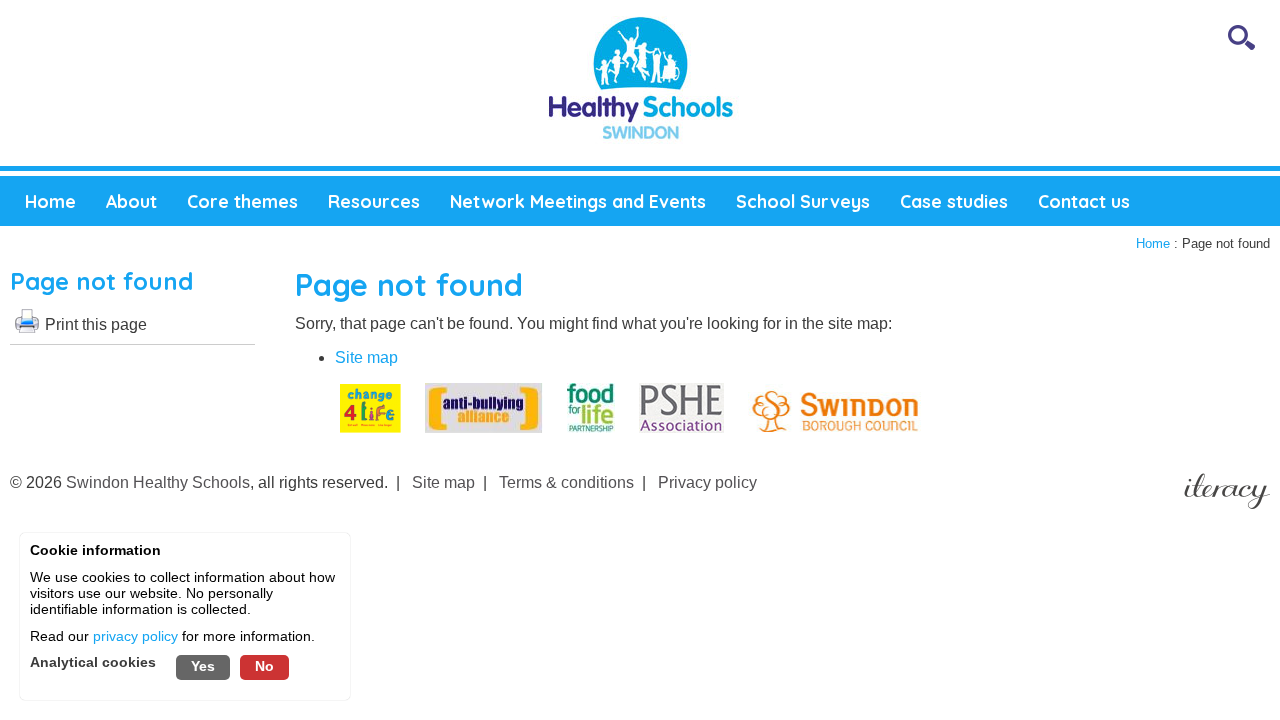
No (264, 666)
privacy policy (135, 636)
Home (1153, 243)
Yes (203, 666)
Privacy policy (707, 482)
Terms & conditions (566, 482)
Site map (366, 357)
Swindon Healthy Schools (158, 482)
